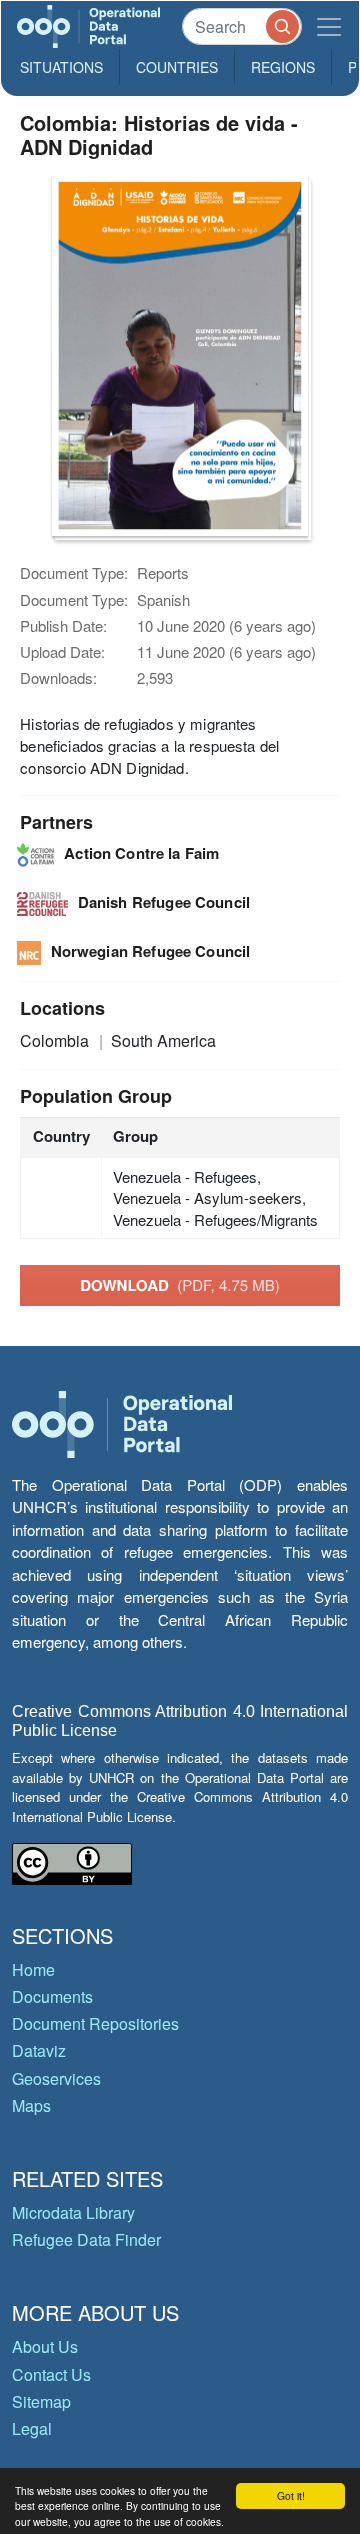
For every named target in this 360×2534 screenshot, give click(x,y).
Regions (283, 67)
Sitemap (41, 2401)
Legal (32, 2428)
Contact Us (51, 2374)
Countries (177, 67)
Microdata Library (73, 2212)
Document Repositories (95, 2023)
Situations (61, 67)
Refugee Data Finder (86, 2239)
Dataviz (39, 2050)
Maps (31, 2105)
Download (180, 1285)
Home (33, 1969)
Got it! (291, 2495)
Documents (52, 1996)
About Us (45, 2346)
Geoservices (56, 2078)
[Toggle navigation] (329, 26)
